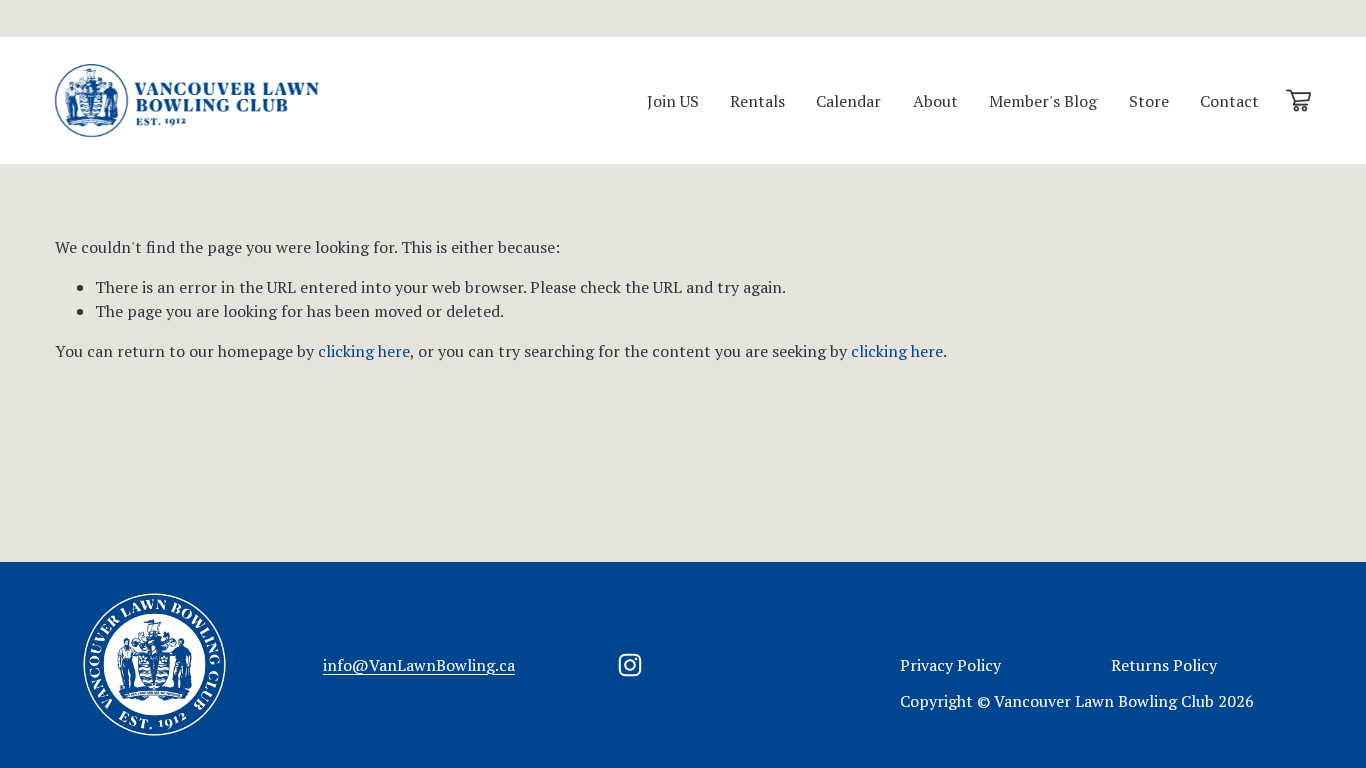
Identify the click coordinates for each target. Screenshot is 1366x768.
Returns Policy (1164, 665)
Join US (673, 101)
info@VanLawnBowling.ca (419, 665)
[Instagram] (630, 665)
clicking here (364, 351)
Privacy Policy (950, 665)
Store (1149, 101)
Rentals (757, 101)
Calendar (848, 101)
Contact (1229, 101)
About (935, 101)
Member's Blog (1043, 101)
